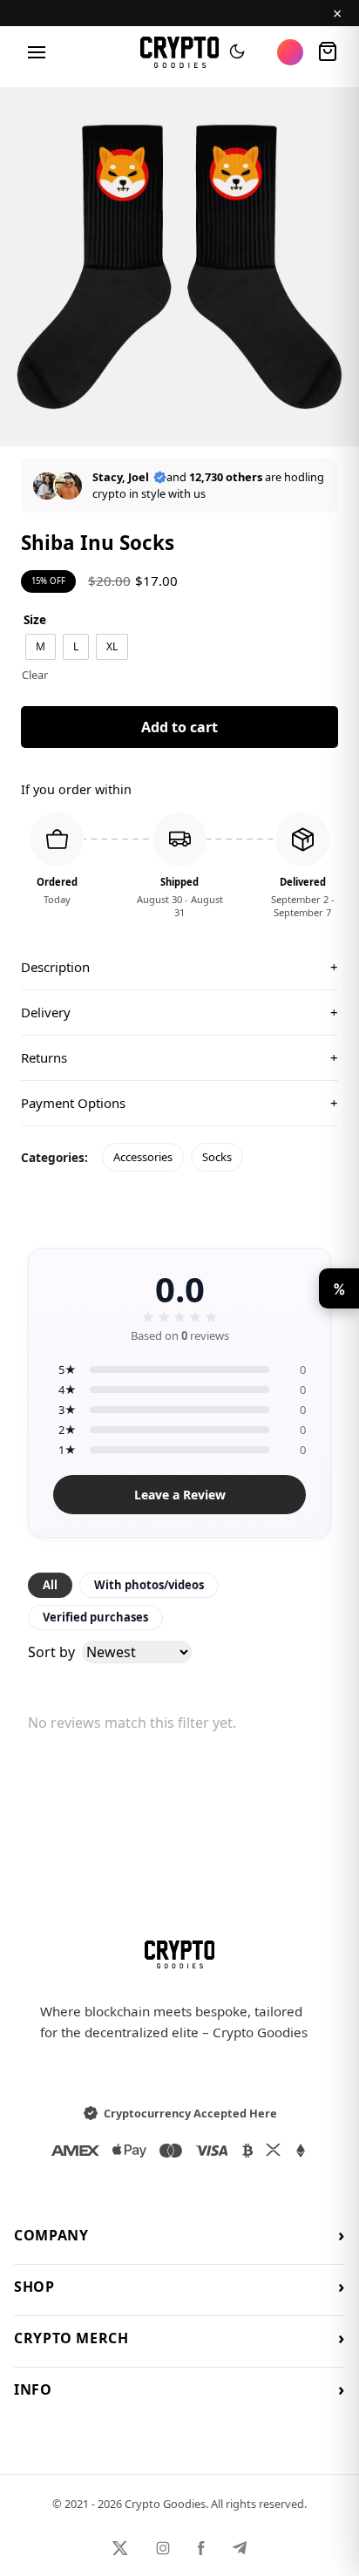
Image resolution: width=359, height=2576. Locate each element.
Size (35, 619)
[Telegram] (240, 2548)
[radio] (41, 647)
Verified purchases (95, 1617)
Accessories (143, 1157)
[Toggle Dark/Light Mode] (237, 52)
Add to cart (179, 727)
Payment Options (179, 1103)
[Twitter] (120, 2548)
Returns (179, 1057)
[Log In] (290, 52)
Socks (217, 1157)
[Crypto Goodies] (180, 52)
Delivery (179, 1012)
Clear (35, 675)
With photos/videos (149, 1585)
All (50, 1585)
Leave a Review (180, 1495)
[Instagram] (163, 2548)
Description (179, 967)
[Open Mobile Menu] (37, 52)
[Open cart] (328, 52)
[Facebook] (201, 2548)
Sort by (51, 1652)
